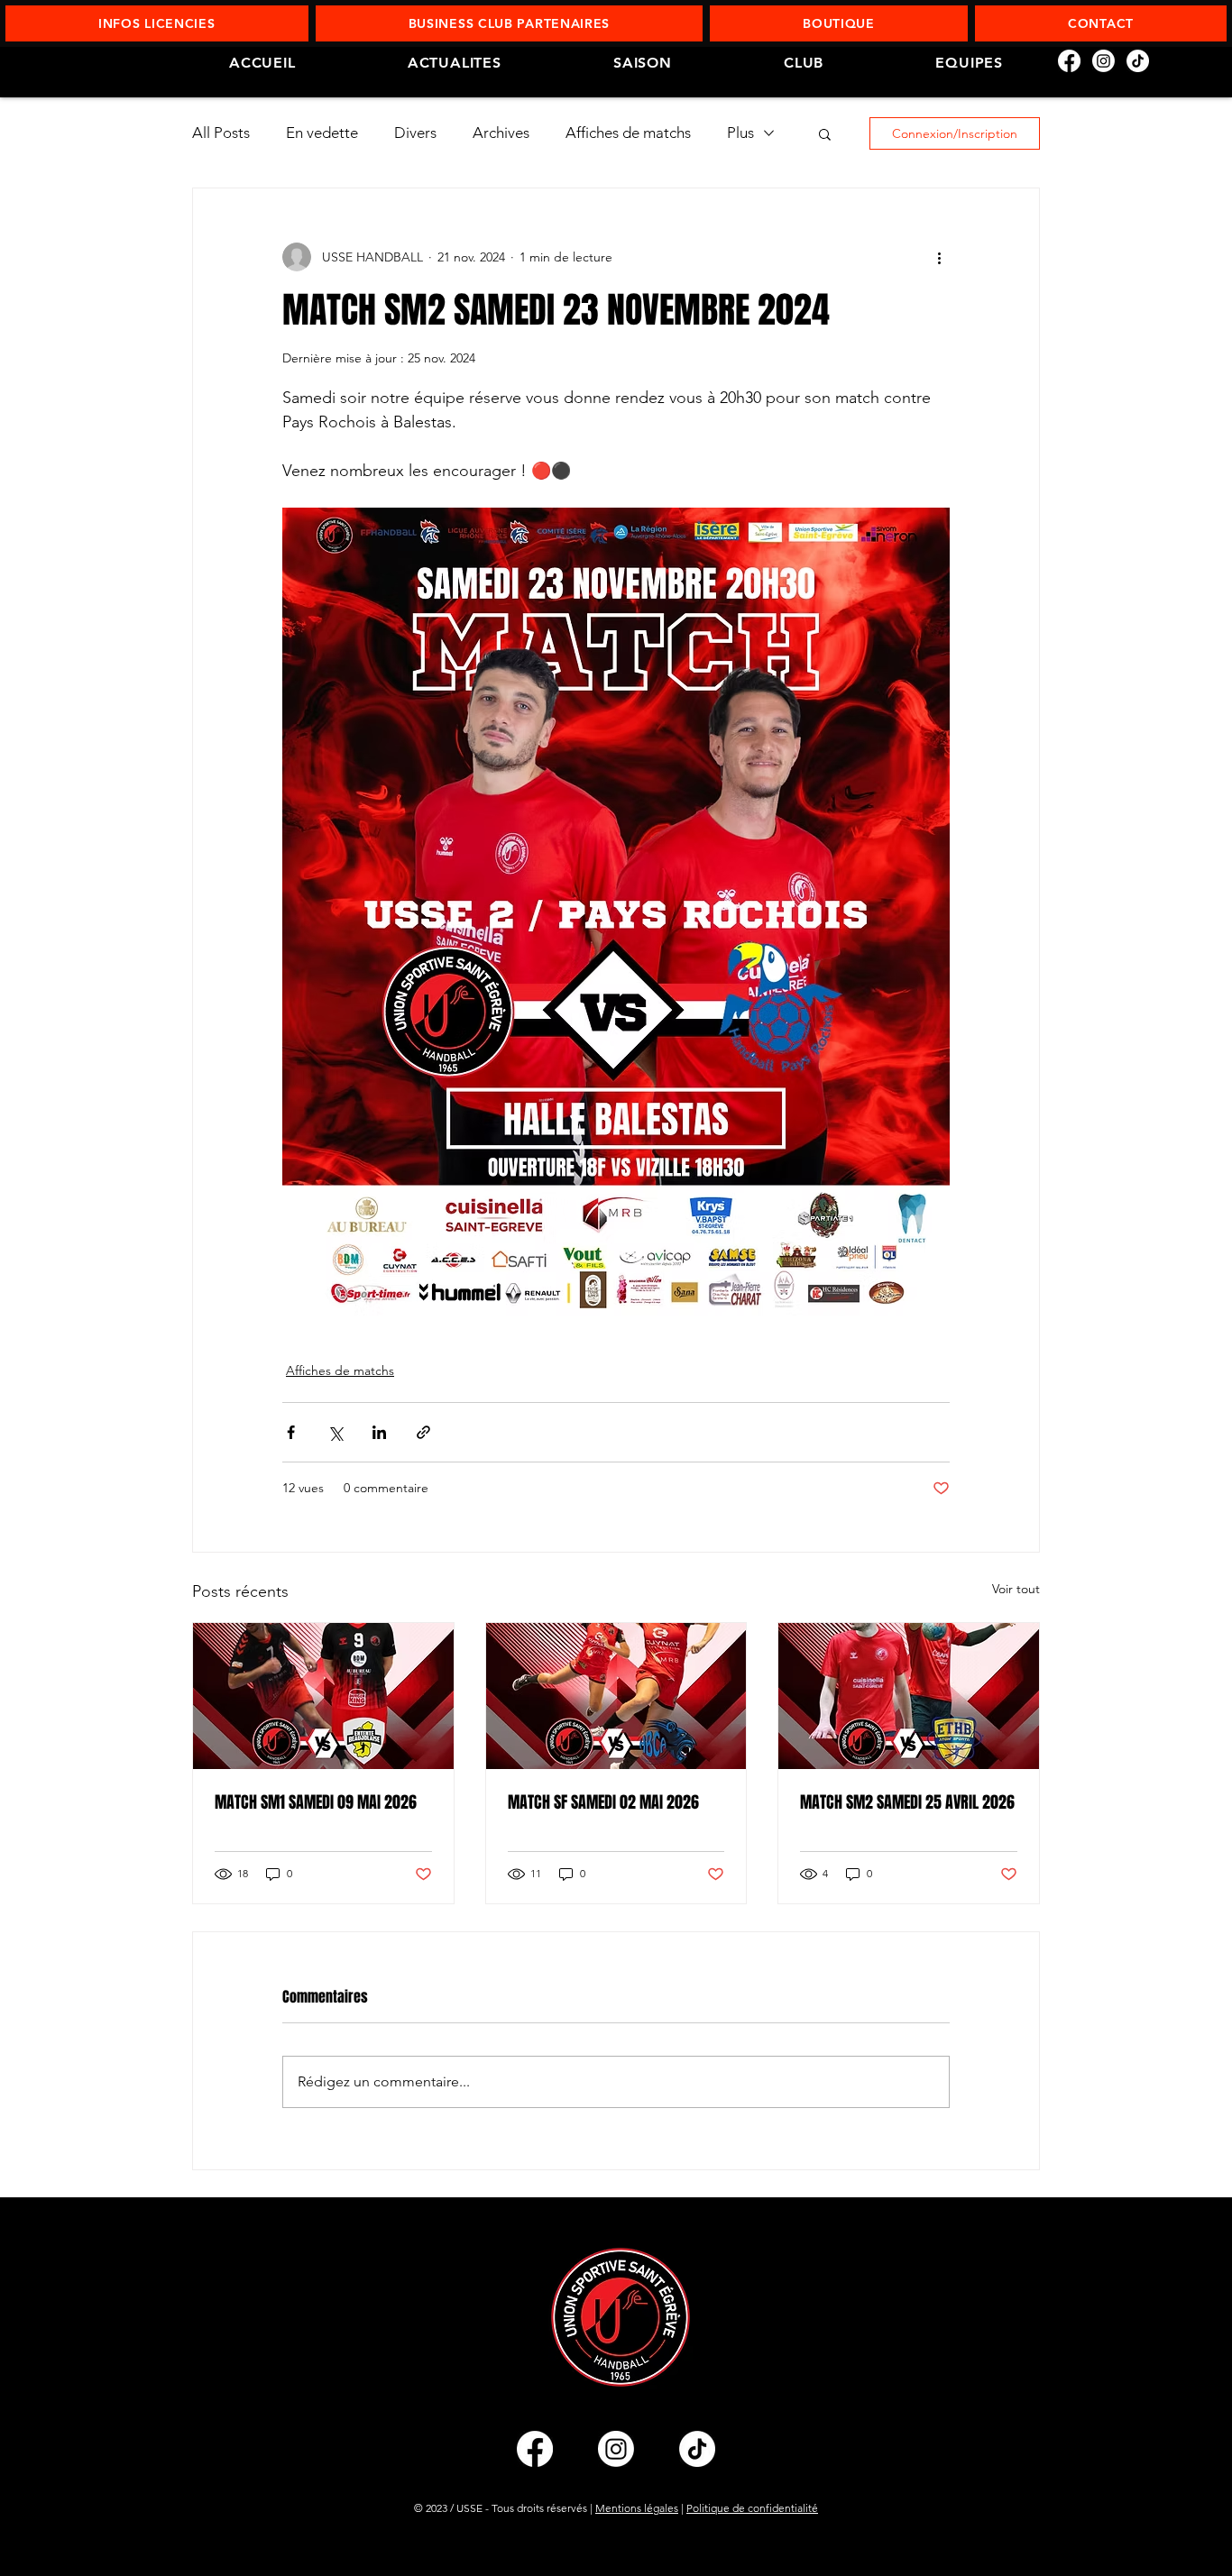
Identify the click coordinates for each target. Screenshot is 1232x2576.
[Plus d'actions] (939, 257)
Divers (415, 133)
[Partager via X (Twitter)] (335, 1432)
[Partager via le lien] (423, 1432)
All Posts (221, 133)
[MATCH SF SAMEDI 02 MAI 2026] (616, 1696)
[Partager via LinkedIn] (379, 1432)
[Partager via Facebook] (291, 1432)
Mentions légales (637, 2508)
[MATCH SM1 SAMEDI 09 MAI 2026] (323, 1696)
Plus (740, 133)
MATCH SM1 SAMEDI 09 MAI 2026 (316, 1802)
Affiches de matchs (628, 133)
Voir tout (1016, 1589)
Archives (501, 133)
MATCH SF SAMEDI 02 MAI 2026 (603, 1802)
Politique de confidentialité (752, 2508)
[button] (157, 23)
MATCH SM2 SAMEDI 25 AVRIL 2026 (907, 1802)
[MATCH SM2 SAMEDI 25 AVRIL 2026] (909, 1696)
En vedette (322, 133)
